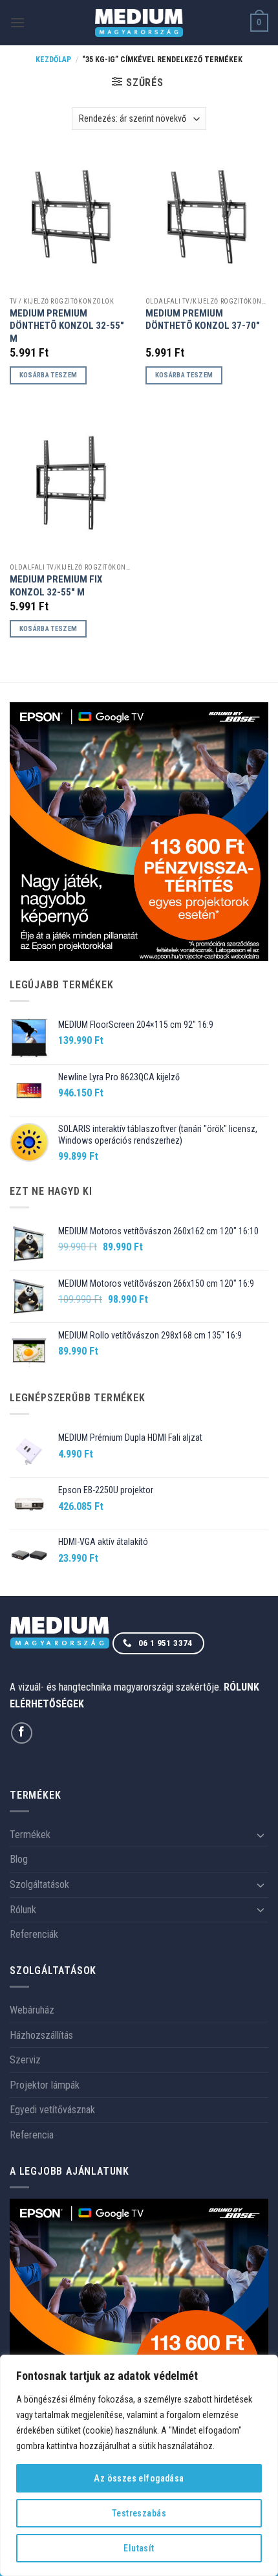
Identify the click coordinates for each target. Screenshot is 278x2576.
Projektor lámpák (45, 2085)
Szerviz (25, 2060)
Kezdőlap (53, 60)
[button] (17, 22)
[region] (139, 2465)
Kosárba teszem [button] (48, 375)
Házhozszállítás (41, 2035)
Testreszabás (139, 2513)
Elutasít (139, 2548)
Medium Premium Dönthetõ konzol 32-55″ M (67, 326)
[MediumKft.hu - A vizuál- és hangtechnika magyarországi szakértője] (139, 23)
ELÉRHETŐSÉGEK (47, 1704)
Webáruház (32, 2010)
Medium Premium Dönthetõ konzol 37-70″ (203, 319)
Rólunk (23, 1910)
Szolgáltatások (39, 1884)
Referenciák (34, 1934)
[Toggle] (261, 1835)
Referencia (32, 2135)
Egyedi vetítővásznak (52, 2110)
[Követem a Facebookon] (22, 1733)
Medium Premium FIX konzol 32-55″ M (56, 585)
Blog (19, 1859)
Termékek (30, 1835)
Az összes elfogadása (139, 2478)
